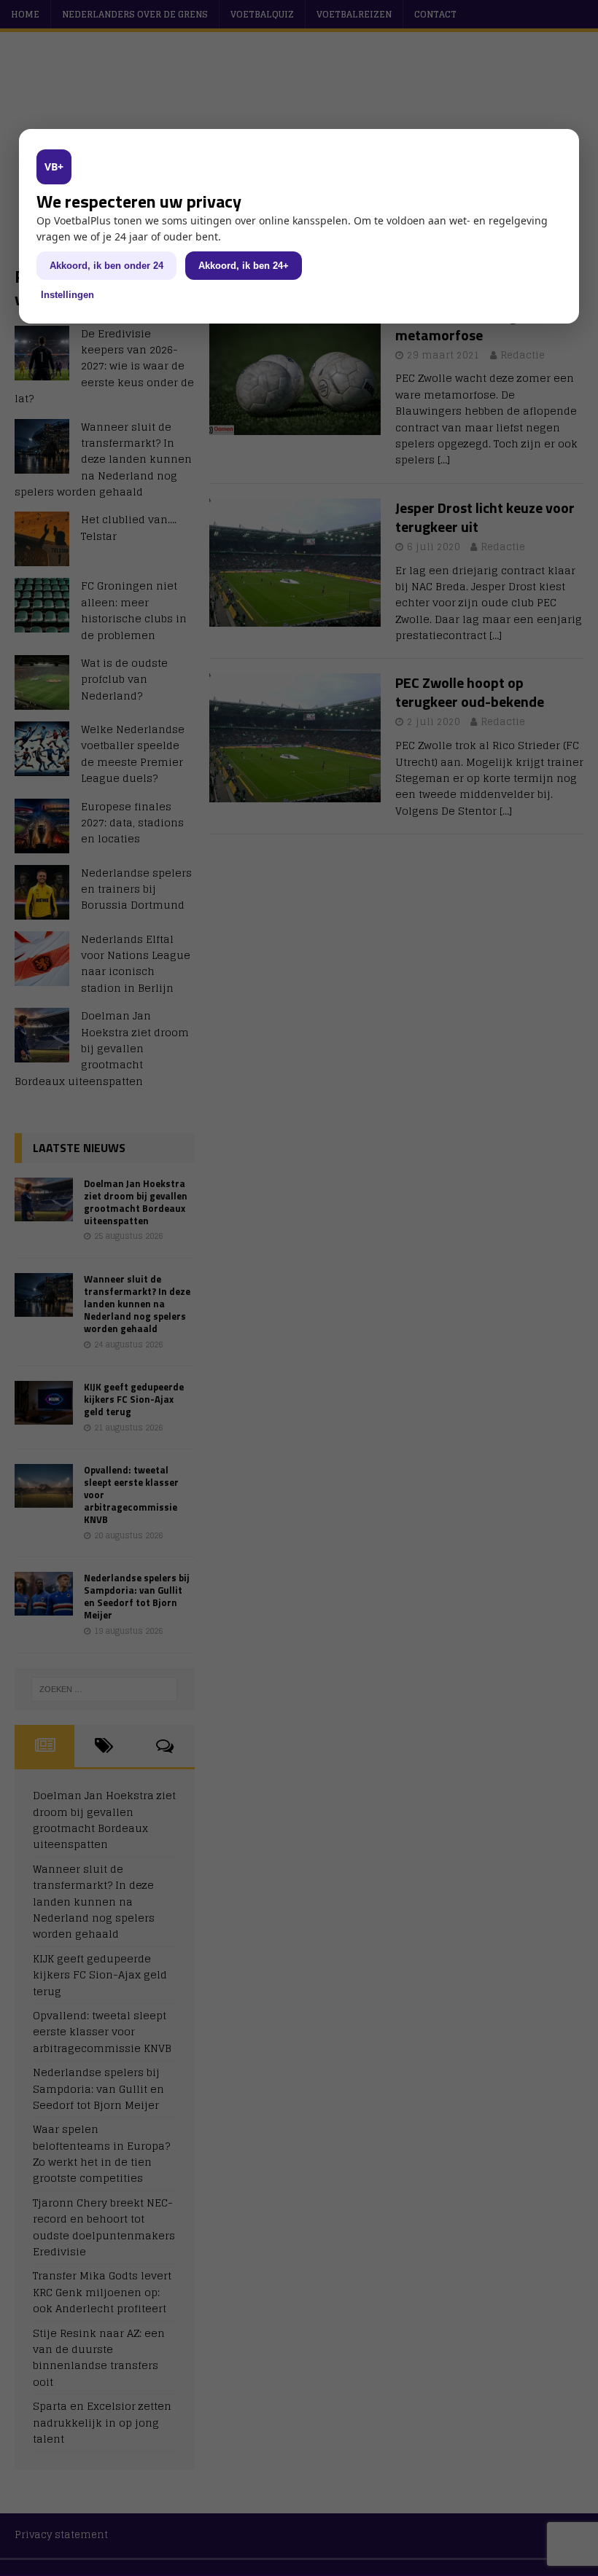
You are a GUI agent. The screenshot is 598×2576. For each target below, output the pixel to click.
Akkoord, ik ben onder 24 (106, 266)
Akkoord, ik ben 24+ (244, 266)
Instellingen (67, 295)
